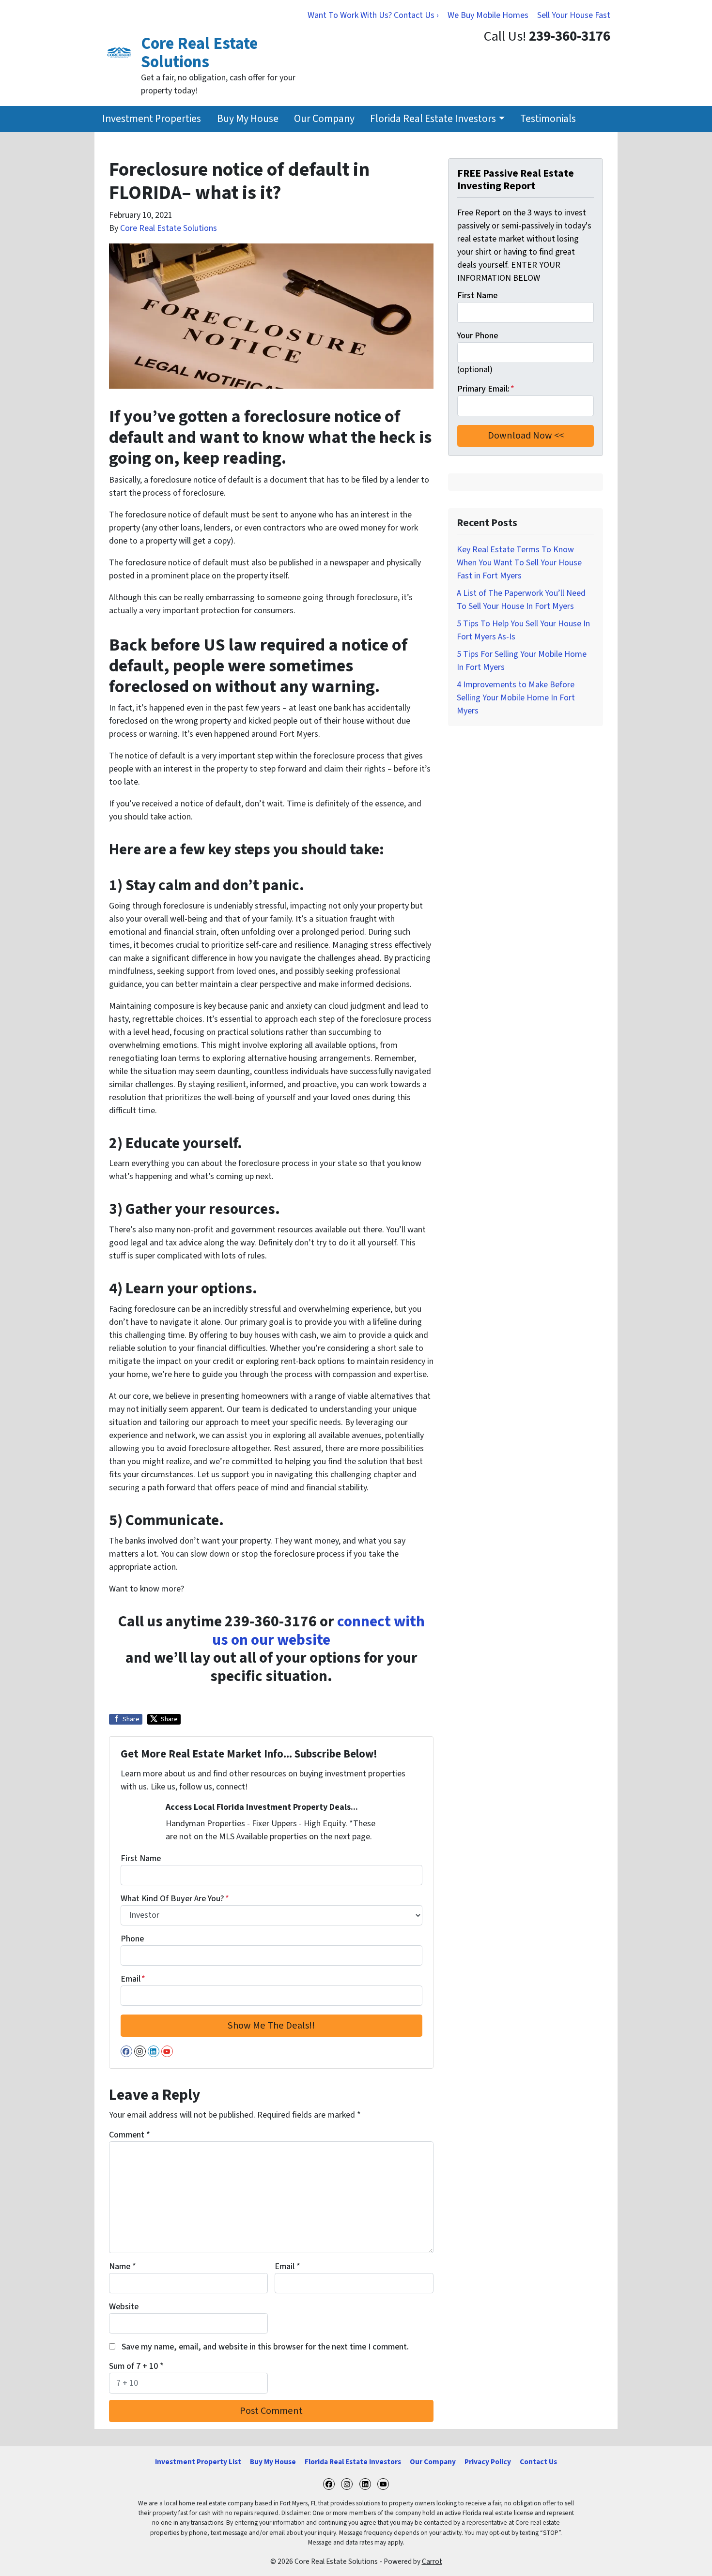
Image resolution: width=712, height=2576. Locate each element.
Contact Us (538, 2462)
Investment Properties (152, 119)
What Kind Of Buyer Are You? (175, 1899)
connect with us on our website (318, 1631)
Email (133, 1979)
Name (123, 2266)
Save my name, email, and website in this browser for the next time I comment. (265, 2347)
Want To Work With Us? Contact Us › (373, 15)
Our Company (324, 119)
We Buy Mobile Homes (488, 15)
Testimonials (548, 119)
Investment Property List (198, 2462)
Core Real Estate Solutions (169, 228)
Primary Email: (486, 389)
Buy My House (248, 119)
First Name (141, 1858)
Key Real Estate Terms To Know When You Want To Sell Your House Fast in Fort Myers (519, 563)
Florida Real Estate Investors (433, 119)
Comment (130, 2135)
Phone (132, 1939)
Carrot (432, 2561)
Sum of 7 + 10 (136, 2366)
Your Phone (478, 336)
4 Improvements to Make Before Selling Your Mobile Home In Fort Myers (516, 698)
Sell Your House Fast (574, 15)
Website (124, 2307)
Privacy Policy (488, 2462)
